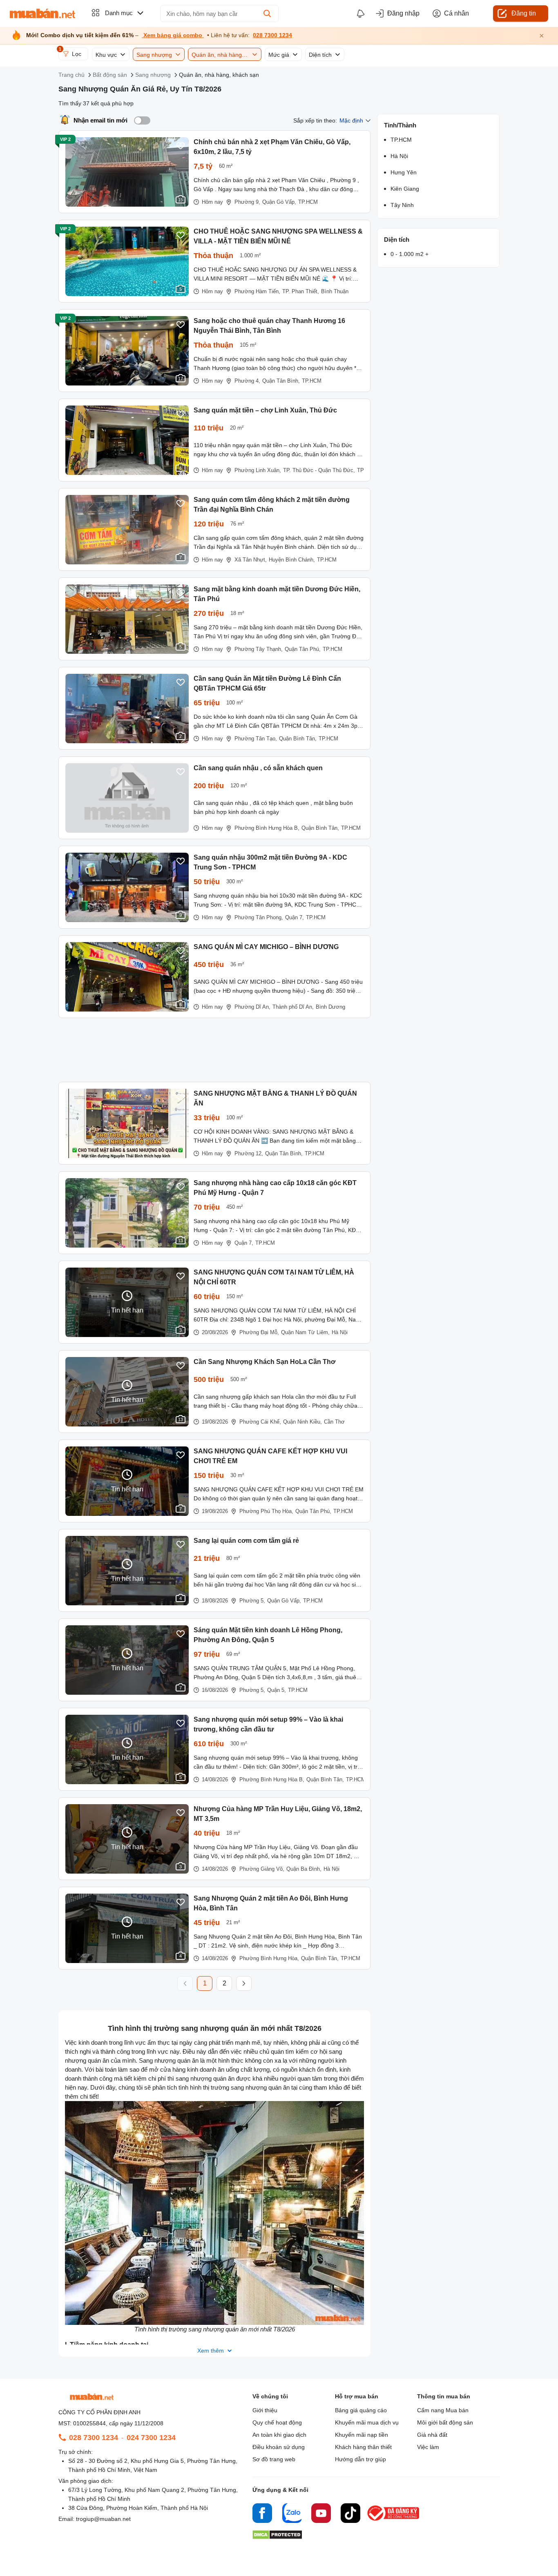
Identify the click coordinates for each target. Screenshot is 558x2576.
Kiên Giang (405, 189)
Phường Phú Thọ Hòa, (266, 1511)
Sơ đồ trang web (274, 2459)
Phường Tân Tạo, (256, 739)
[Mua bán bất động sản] (42, 13)
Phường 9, (247, 202)
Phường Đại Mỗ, (259, 1332)
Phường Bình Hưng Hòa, (269, 1958)
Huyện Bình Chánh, (292, 560)
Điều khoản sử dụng (279, 2447)
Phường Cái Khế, (260, 1422)
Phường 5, (252, 1601)
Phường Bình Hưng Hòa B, (267, 828)
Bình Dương (330, 1007)
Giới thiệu (265, 2410)
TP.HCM (308, 202)
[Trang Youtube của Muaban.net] (321, 2514)
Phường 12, (249, 1153)
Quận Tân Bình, (281, 381)
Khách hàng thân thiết (363, 2447)
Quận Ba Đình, (304, 1869)
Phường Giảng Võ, (262, 1869)
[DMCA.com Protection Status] (277, 2537)
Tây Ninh (402, 205)
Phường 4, (247, 381)
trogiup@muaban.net (103, 2519)
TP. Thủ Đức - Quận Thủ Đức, (319, 470)
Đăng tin (524, 13)
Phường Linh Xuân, (258, 470)
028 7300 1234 (272, 35)
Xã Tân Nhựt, (251, 560)
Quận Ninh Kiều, (302, 1422)
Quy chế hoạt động (277, 2422)
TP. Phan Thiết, (301, 291)
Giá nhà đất (432, 2435)
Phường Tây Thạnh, (259, 649)
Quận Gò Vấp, (279, 202)
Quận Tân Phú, (303, 649)
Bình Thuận (335, 291)
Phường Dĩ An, (252, 1007)
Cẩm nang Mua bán (443, 2410)
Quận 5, (277, 1690)
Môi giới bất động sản (445, 2422)
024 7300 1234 (151, 2438)
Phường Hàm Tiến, (257, 291)
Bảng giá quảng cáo (361, 2410)
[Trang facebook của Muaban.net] (262, 2514)
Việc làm (428, 2447)
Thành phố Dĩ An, (293, 1007)
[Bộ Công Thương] (394, 2521)
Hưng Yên (404, 172)
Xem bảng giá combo (173, 35)
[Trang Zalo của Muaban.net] (292, 2514)
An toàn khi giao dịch (279, 2435)
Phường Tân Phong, (259, 917)
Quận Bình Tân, (298, 739)
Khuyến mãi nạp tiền (362, 2435)
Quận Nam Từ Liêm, (305, 1332)
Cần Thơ (334, 1422)
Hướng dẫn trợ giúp (360, 2459)
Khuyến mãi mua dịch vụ (367, 2422)
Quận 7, (295, 917)
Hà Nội (340, 1332)
